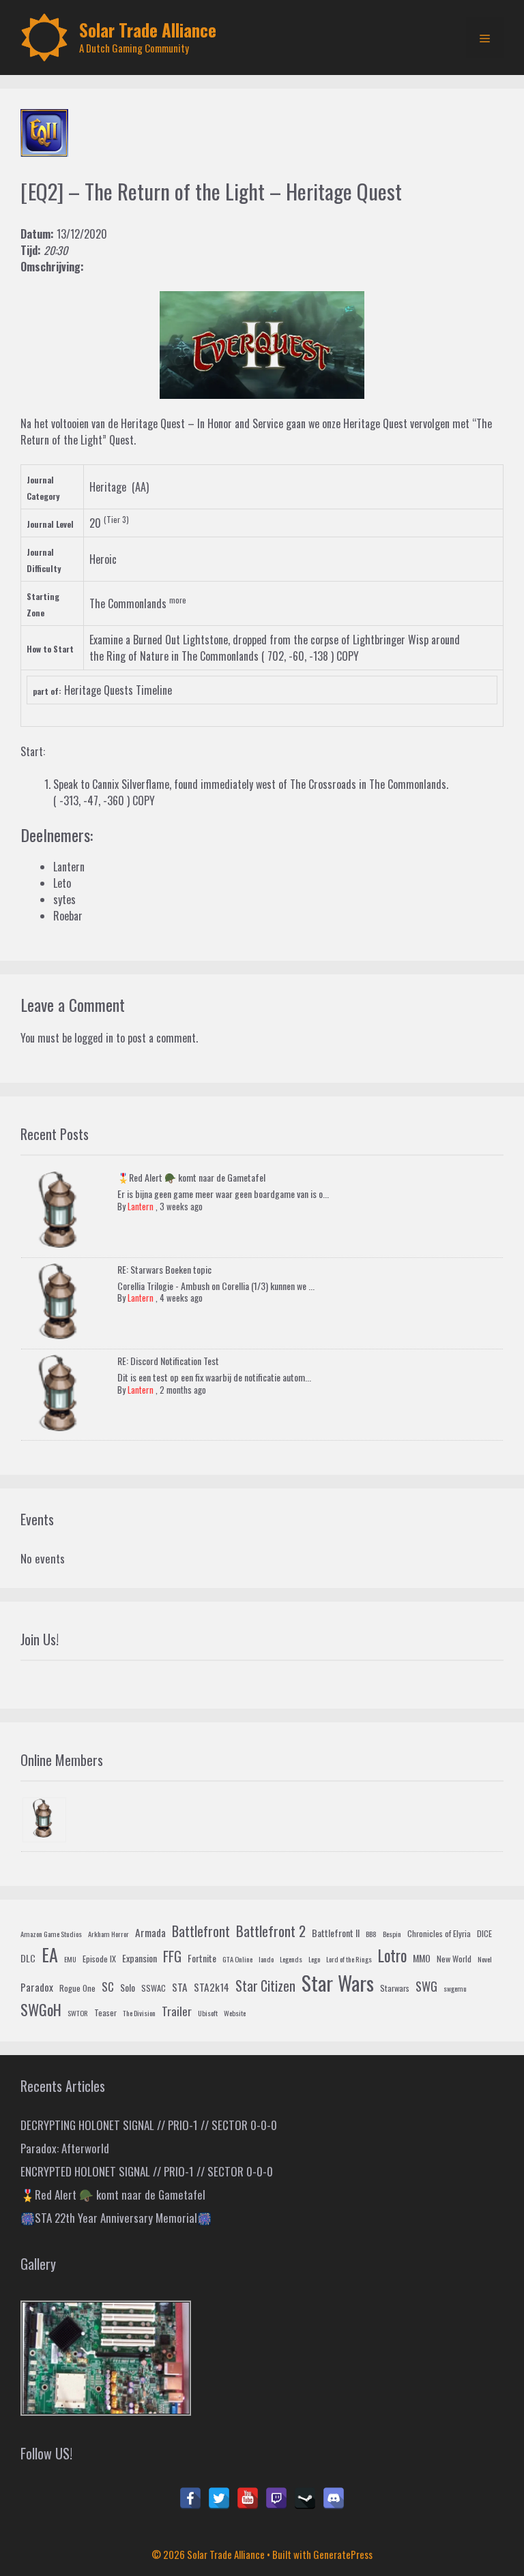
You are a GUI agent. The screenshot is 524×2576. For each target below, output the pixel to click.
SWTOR (78, 2013)
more (178, 600)
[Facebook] (190, 2498)
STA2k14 (212, 1987)
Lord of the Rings (349, 1959)
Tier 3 (116, 519)
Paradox (37, 1987)
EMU (70, 1959)
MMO (422, 1958)
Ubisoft (208, 2013)
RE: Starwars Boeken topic (164, 1269)
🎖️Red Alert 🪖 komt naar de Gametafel (191, 1177)
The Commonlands (128, 603)
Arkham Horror (108, 1934)
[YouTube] (248, 2498)
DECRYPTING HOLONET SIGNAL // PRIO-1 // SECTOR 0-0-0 (149, 2125)
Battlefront (201, 1931)
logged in (94, 1038)
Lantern (141, 1206)
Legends (291, 1959)
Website (235, 2013)
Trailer (177, 2011)
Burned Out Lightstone (180, 640)
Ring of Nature (137, 656)
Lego (314, 1959)
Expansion (140, 1958)
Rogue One (77, 1988)
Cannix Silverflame (131, 784)
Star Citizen (265, 1986)
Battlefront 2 (271, 1931)
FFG (172, 1956)
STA (180, 1987)
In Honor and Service (240, 423)
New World (454, 1959)
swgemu (455, 1988)
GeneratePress (343, 2554)
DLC (28, 1958)
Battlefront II (336, 1933)
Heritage (108, 487)
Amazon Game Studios (51, 1934)
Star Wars (338, 1982)
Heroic (103, 559)
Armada (150, 1932)
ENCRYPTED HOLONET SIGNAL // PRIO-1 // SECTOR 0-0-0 (147, 2171)
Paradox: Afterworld (65, 2148)
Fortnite (202, 1958)
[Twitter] (219, 2498)
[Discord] (334, 2498)
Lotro (392, 1956)
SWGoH (41, 2009)
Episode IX (99, 1959)
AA (141, 487)
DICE (484, 1934)
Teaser (105, 2013)
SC (108, 1987)
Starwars (395, 1988)
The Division (139, 2013)
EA (50, 1955)
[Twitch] (276, 2498)
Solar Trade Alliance (148, 30)
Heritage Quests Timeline (118, 690)
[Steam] (305, 2498)
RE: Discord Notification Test (168, 1361)
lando (266, 1959)
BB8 (371, 1934)
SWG (426, 1986)
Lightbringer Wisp (391, 640)
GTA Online (237, 1959)
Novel (485, 1959)
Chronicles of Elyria (439, 1934)
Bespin (392, 1934)
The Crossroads (323, 784)
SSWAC (154, 1988)
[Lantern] (44, 1820)
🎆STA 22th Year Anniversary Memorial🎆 (116, 2218)
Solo (128, 1987)
